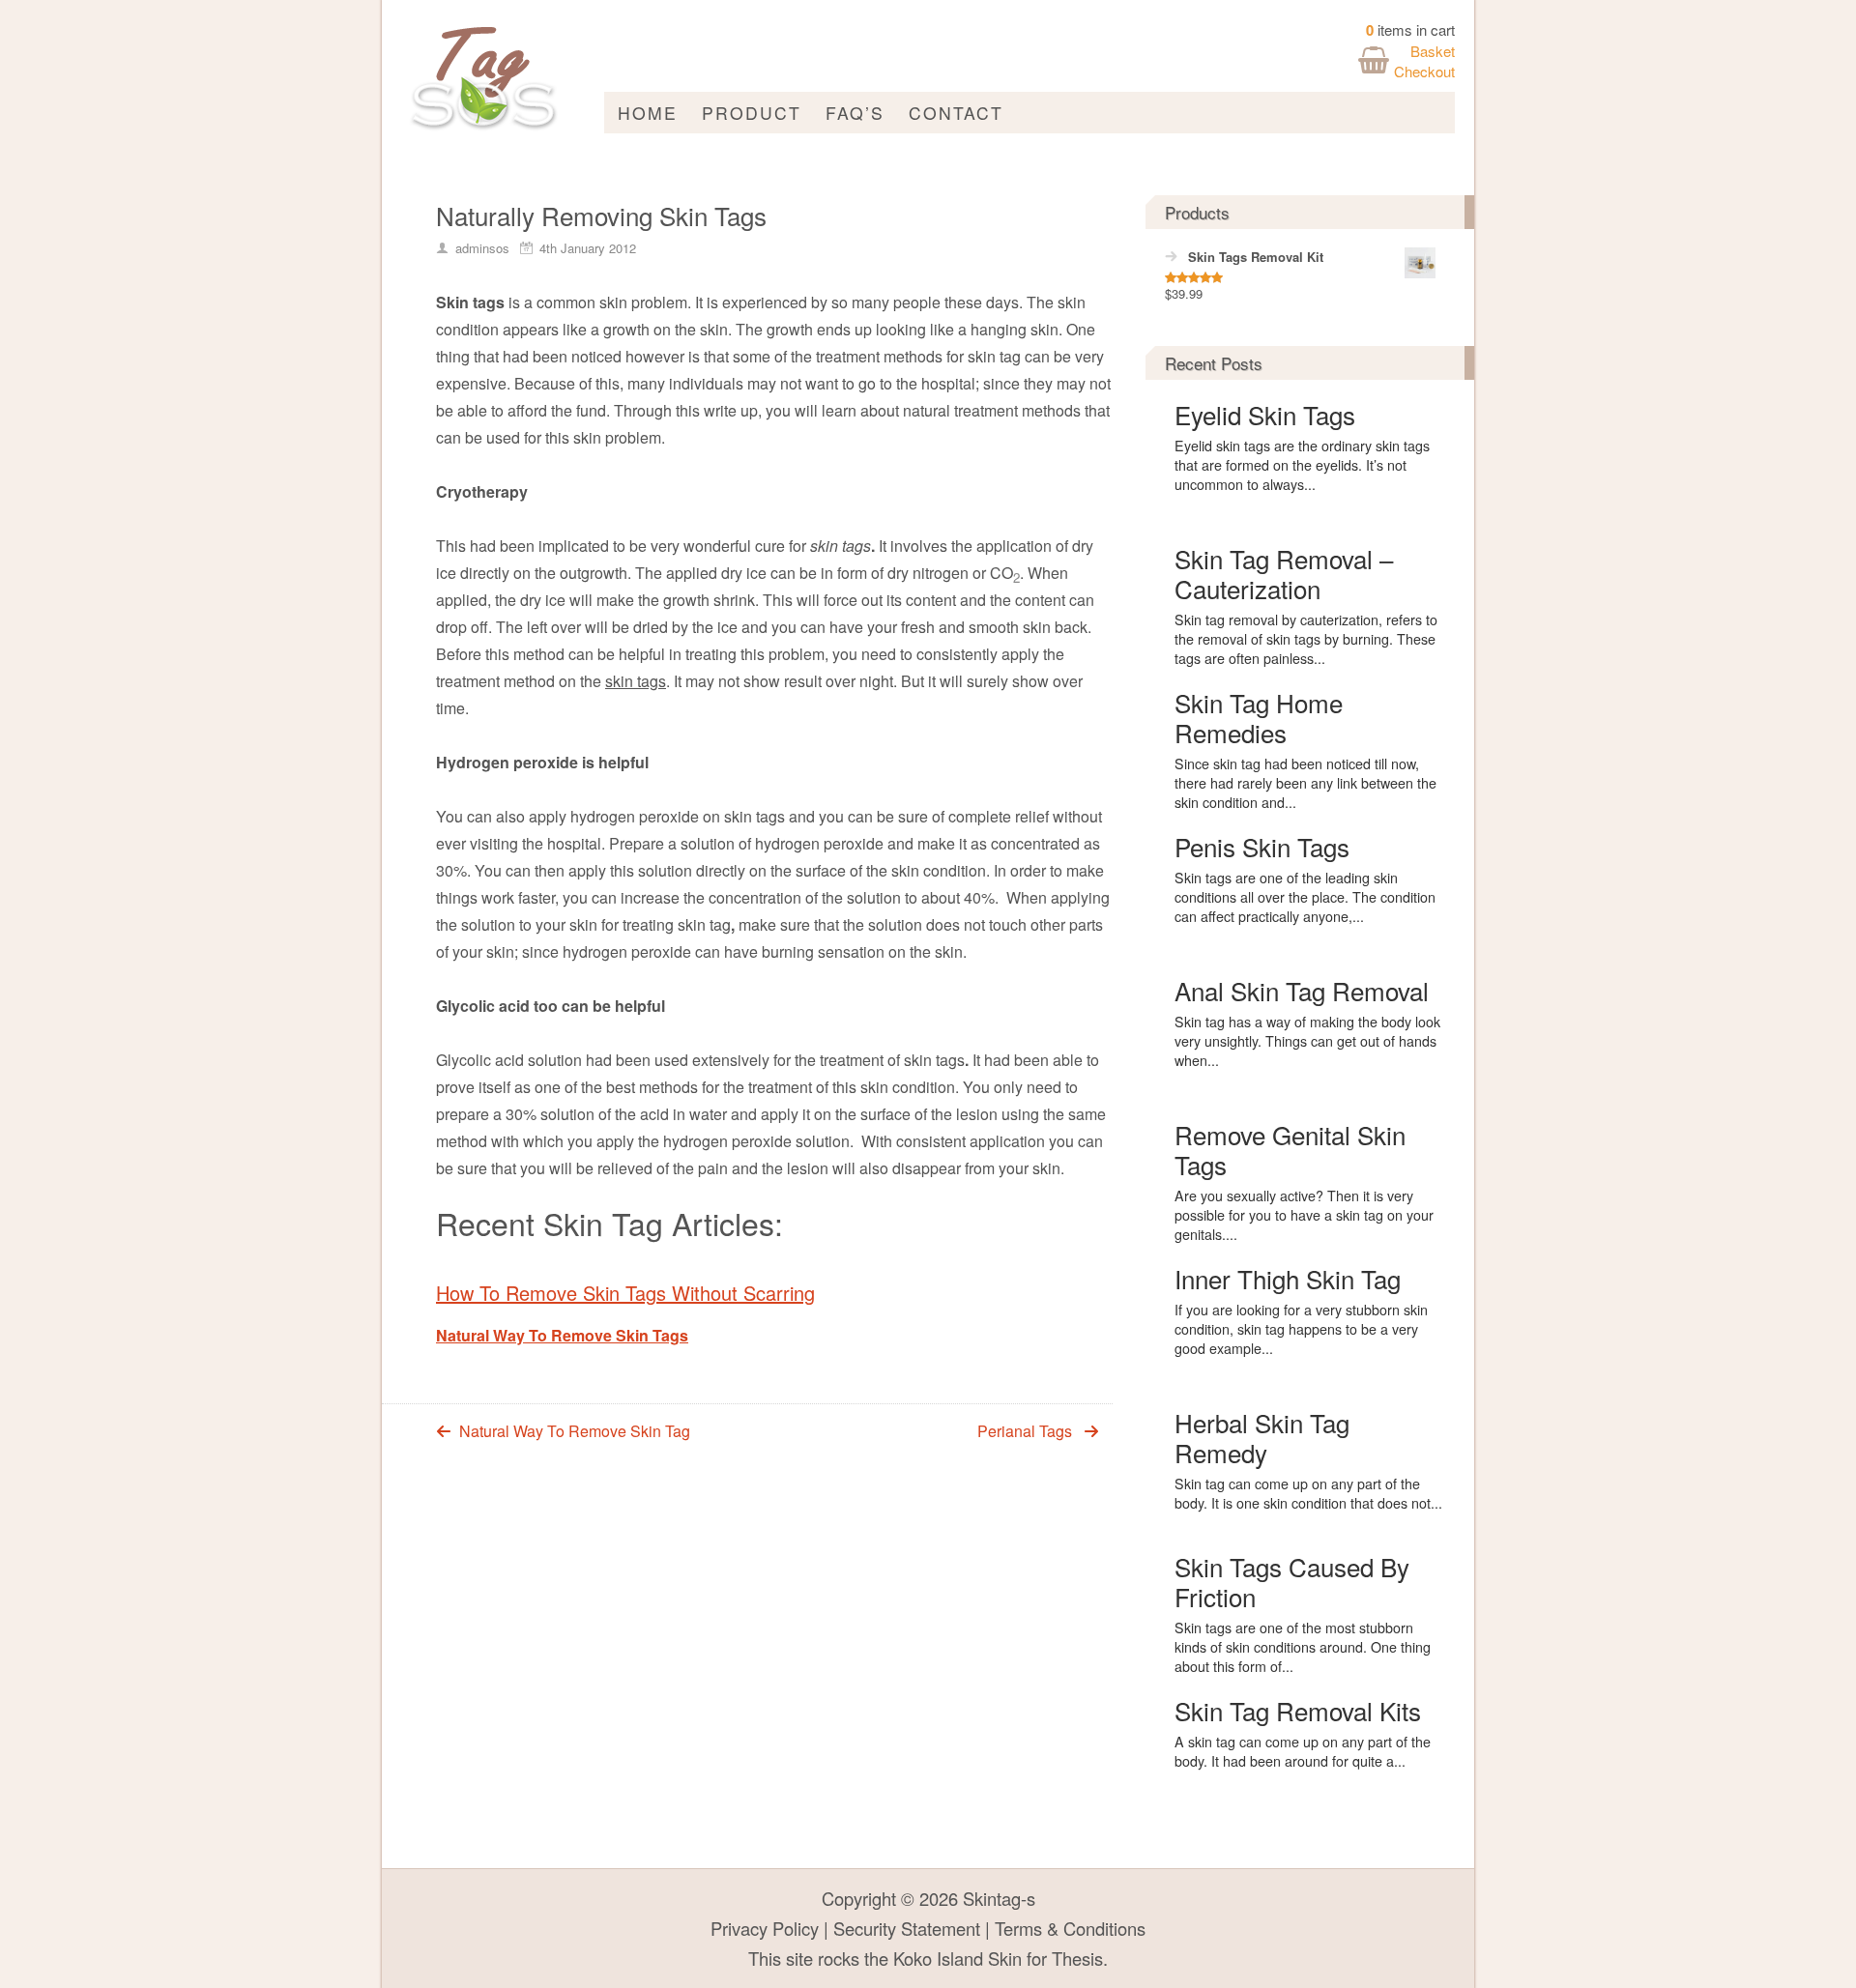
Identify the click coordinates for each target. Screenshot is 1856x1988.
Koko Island (938, 1958)
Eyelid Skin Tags (1265, 414)
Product (752, 113)
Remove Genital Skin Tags (1290, 1149)
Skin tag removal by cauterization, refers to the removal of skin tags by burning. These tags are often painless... (1306, 639)
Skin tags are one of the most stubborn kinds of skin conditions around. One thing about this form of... (1303, 1647)
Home (648, 113)
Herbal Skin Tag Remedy (1262, 1437)
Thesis (1077, 1958)
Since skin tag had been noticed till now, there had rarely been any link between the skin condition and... (1305, 783)
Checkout (1424, 71)
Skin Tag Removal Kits (1298, 1710)
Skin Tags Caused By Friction (1292, 1581)
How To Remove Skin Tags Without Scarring (625, 1293)
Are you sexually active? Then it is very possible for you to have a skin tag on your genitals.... (1304, 1215)
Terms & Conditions (1070, 1928)
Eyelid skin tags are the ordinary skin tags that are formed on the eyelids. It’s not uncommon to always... (1302, 465)
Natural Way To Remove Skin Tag (575, 1431)
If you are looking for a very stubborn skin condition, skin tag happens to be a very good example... (1301, 1329)
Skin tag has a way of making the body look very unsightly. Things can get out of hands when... (1307, 1041)
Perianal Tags (1025, 1431)
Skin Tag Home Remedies (1259, 717)
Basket (1433, 51)
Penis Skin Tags (1262, 846)
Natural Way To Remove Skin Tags (562, 1335)
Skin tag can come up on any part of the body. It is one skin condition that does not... (1308, 1493)
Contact (956, 113)
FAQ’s (855, 113)
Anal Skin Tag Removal (1302, 990)
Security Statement (907, 1928)
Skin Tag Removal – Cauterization (1284, 573)
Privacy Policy (765, 1928)
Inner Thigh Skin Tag (1288, 1278)
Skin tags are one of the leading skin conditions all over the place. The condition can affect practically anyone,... (1305, 897)
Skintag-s (999, 1898)
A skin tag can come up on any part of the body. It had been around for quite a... (1303, 1751)
